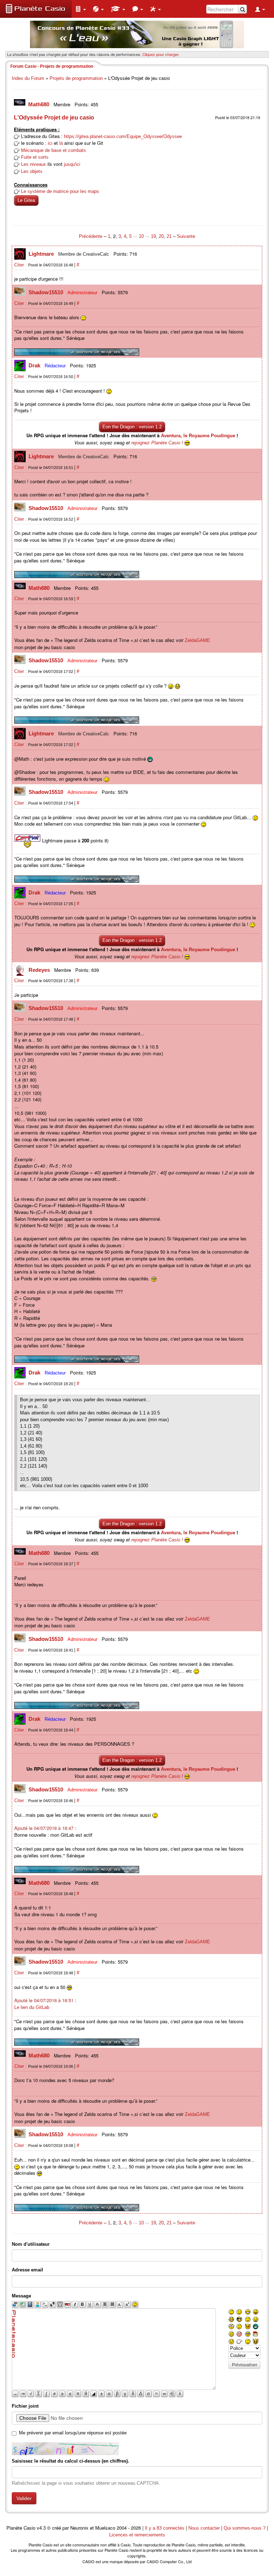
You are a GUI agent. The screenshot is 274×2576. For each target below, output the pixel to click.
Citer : (21, 265)
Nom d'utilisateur (31, 2244)
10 (141, 236)
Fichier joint (25, 2406)
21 (169, 236)
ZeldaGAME (197, 640)
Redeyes (40, 970)
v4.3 (41, 2528)
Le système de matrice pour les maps (60, 191)
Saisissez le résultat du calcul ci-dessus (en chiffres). (70, 2461)
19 (153, 236)
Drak (35, 365)
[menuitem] (81, 9)
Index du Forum (28, 78)
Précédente (91, 236)
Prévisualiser (245, 2365)
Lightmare (42, 254)
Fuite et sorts (35, 157)
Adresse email (27, 2270)
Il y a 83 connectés (165, 2528)
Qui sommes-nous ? (245, 2528)
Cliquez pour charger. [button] (161, 54)
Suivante (186, 236)
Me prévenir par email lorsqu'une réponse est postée (73, 2433)
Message (21, 2296)
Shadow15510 (47, 292)
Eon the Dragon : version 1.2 (132, 427)
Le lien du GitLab (32, 2007)
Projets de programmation (76, 78)
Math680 (39, 104)
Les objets (32, 171)
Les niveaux (34, 164)
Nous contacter (204, 2528)
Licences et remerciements (137, 2535)
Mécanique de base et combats (54, 150)
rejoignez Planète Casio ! (157, 443)
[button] (81, 9)
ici (50, 143)
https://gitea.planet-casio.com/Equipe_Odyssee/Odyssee (123, 136)
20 (161, 236)
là (61, 143)
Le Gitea (26, 200)
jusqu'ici (72, 164)
